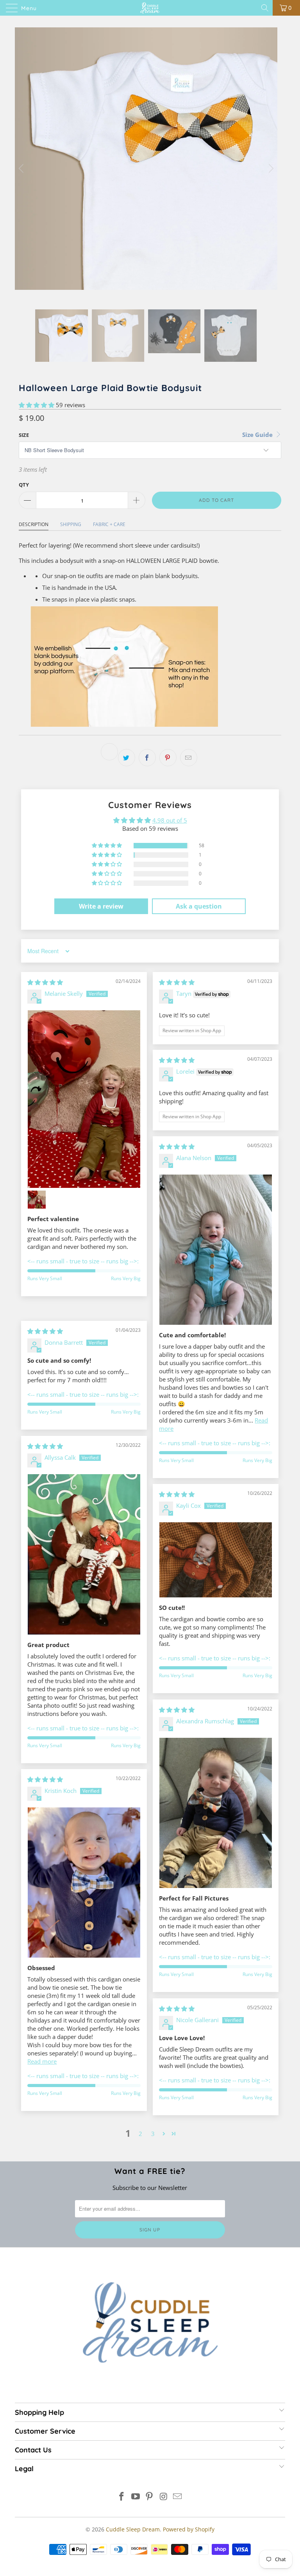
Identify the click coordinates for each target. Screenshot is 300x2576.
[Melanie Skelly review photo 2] (37, 1200)
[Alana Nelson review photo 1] (216, 1249)
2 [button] (140, 2134)
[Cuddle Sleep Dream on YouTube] (136, 2497)
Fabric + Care (109, 524)
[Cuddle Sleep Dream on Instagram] (164, 2497)
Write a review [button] (101, 906)
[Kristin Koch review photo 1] (84, 1882)
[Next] (270, 168)
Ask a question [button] (199, 906)
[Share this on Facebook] (147, 758)
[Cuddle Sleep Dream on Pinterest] (150, 2497)
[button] (37, 405)
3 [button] (153, 2134)
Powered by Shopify (189, 2529)
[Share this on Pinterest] (168, 758)
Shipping (71, 524)
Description (34, 524)
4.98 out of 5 (170, 820)
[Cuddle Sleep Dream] (150, 8)
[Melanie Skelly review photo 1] (84, 1099)
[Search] (265, 8)
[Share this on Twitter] (127, 758)
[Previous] (22, 168)
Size (24, 435)
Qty (24, 485)
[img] (45, 982)
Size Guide (258, 435)
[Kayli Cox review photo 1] (216, 1560)
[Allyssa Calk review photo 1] (84, 1554)
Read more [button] (42, 2061)
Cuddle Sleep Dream (133, 2529)
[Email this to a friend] (189, 758)
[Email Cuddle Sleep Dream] (178, 2497)
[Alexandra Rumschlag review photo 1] (216, 1813)
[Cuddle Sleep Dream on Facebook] (122, 2497)
